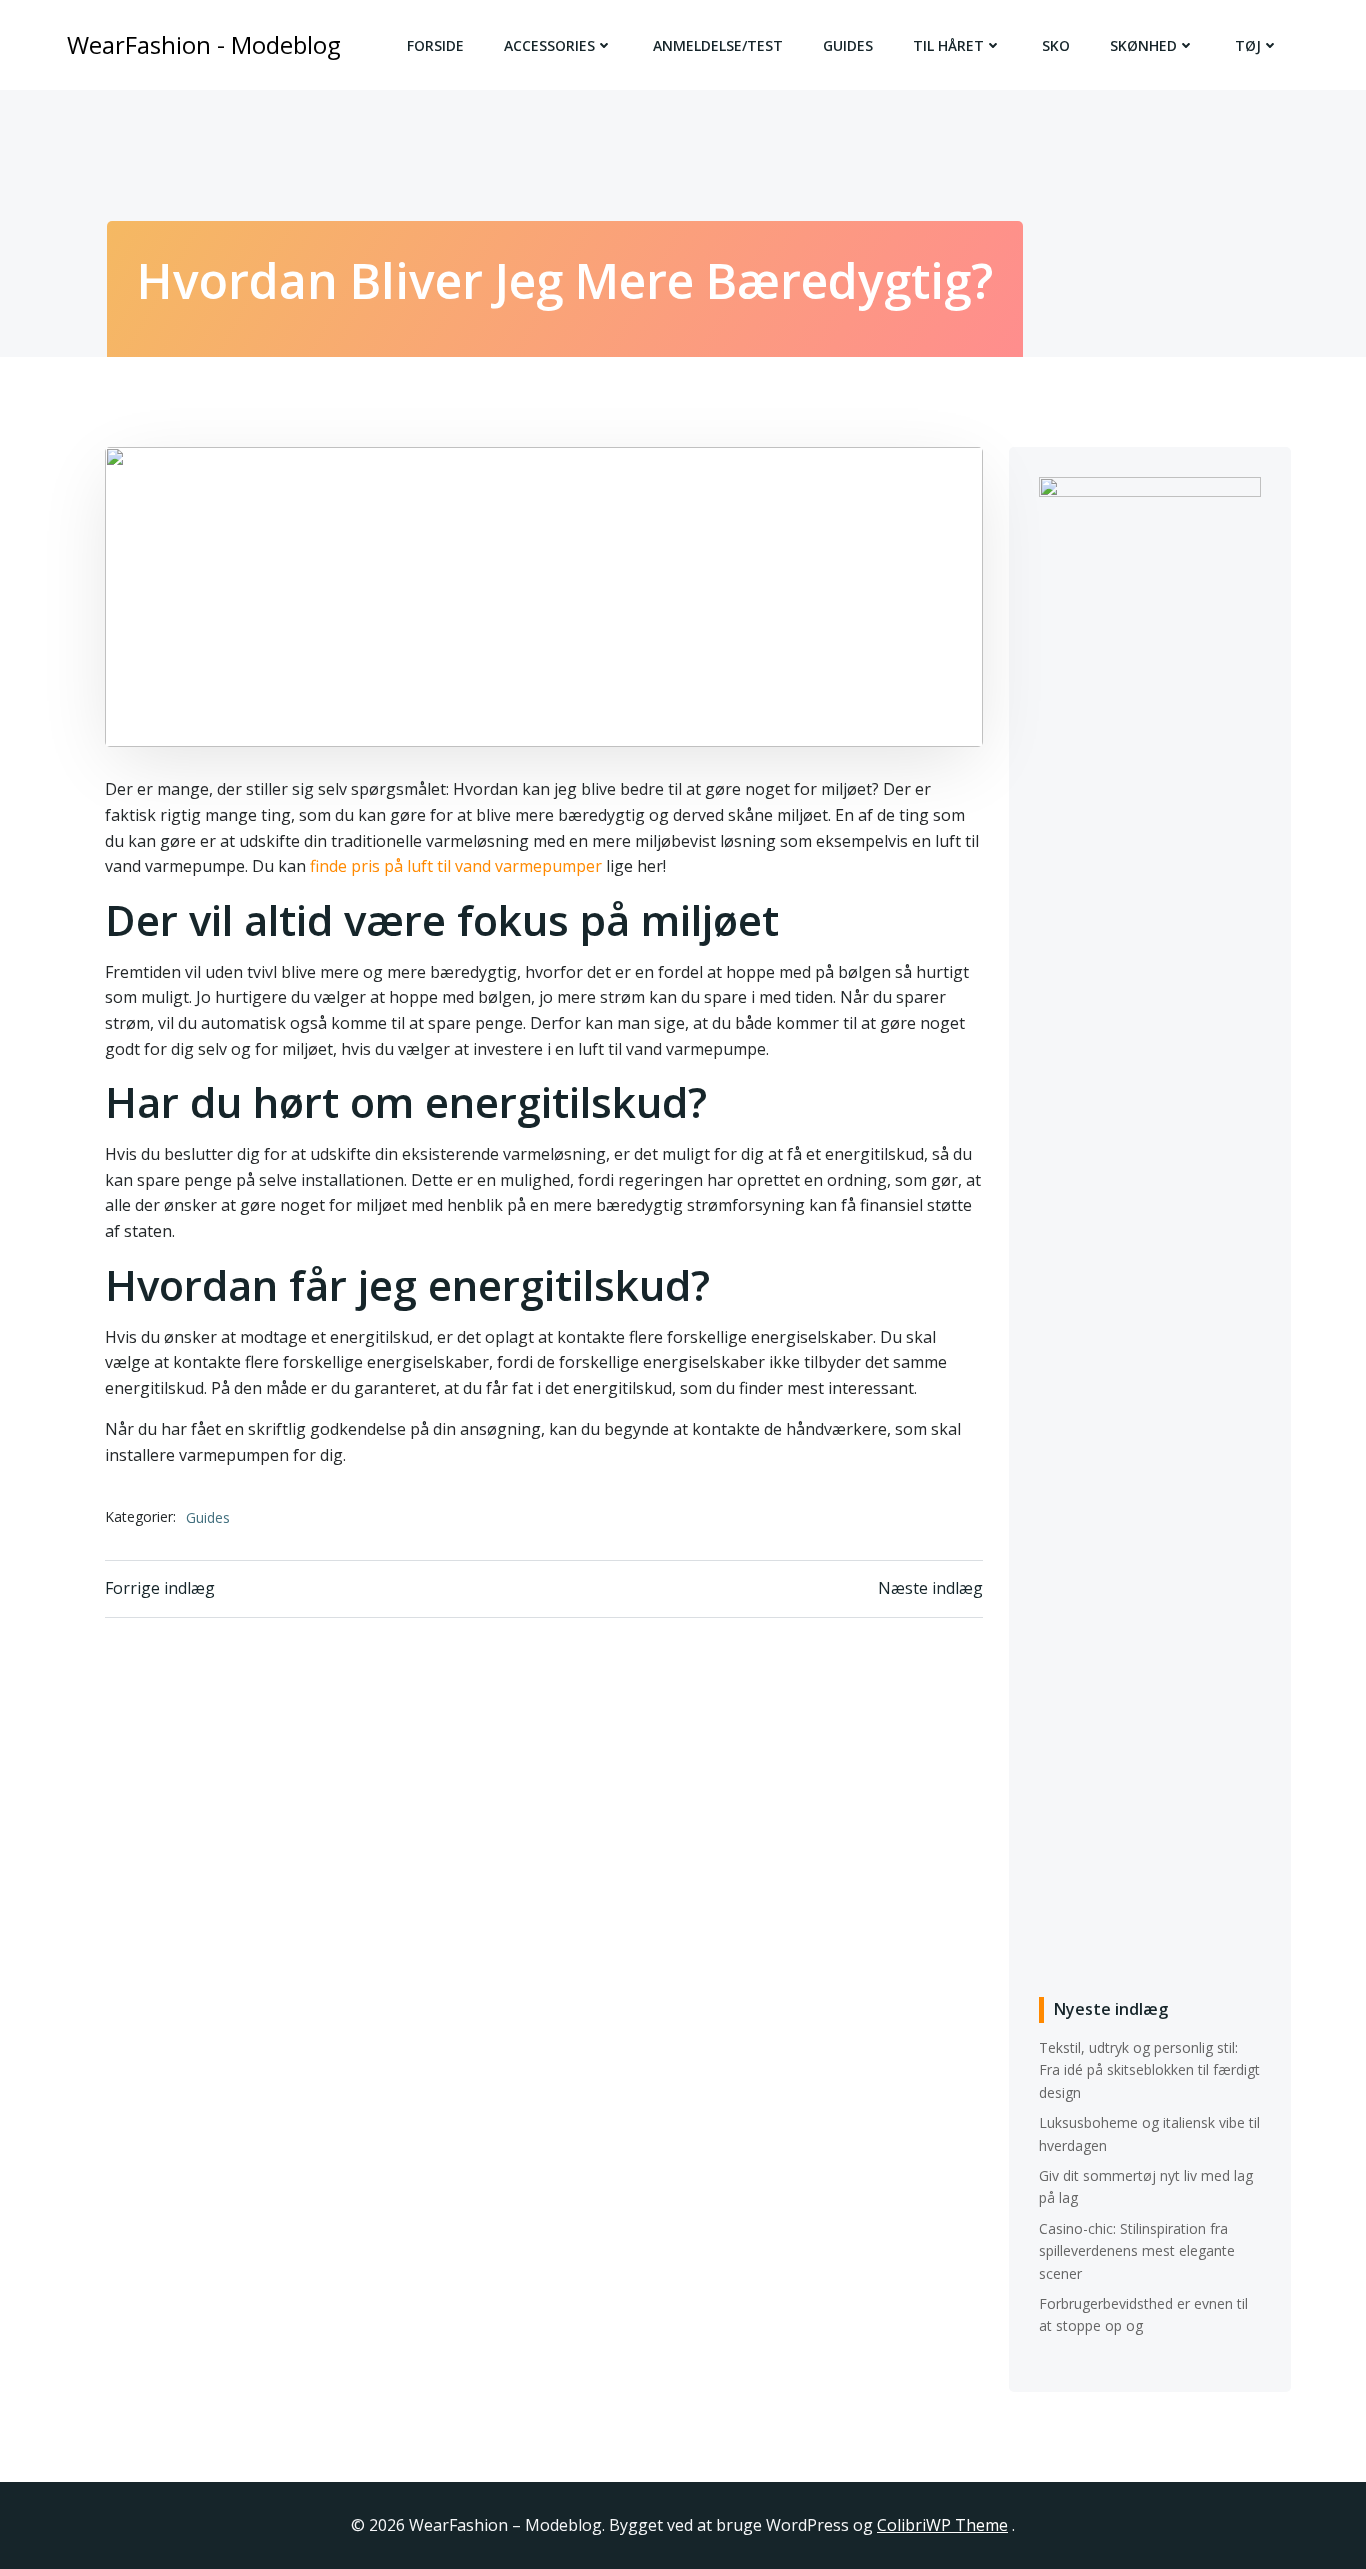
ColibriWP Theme (942, 2525)
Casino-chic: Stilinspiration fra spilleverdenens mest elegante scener (1137, 2251)
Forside (435, 45)
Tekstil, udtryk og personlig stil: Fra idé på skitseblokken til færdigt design (1149, 2070)
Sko (1056, 45)
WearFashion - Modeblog (204, 44)
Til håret (948, 45)
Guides (848, 45)
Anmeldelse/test (718, 45)
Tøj (1248, 45)
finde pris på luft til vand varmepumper (456, 866)
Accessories (549, 45)
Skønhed (1143, 45)
